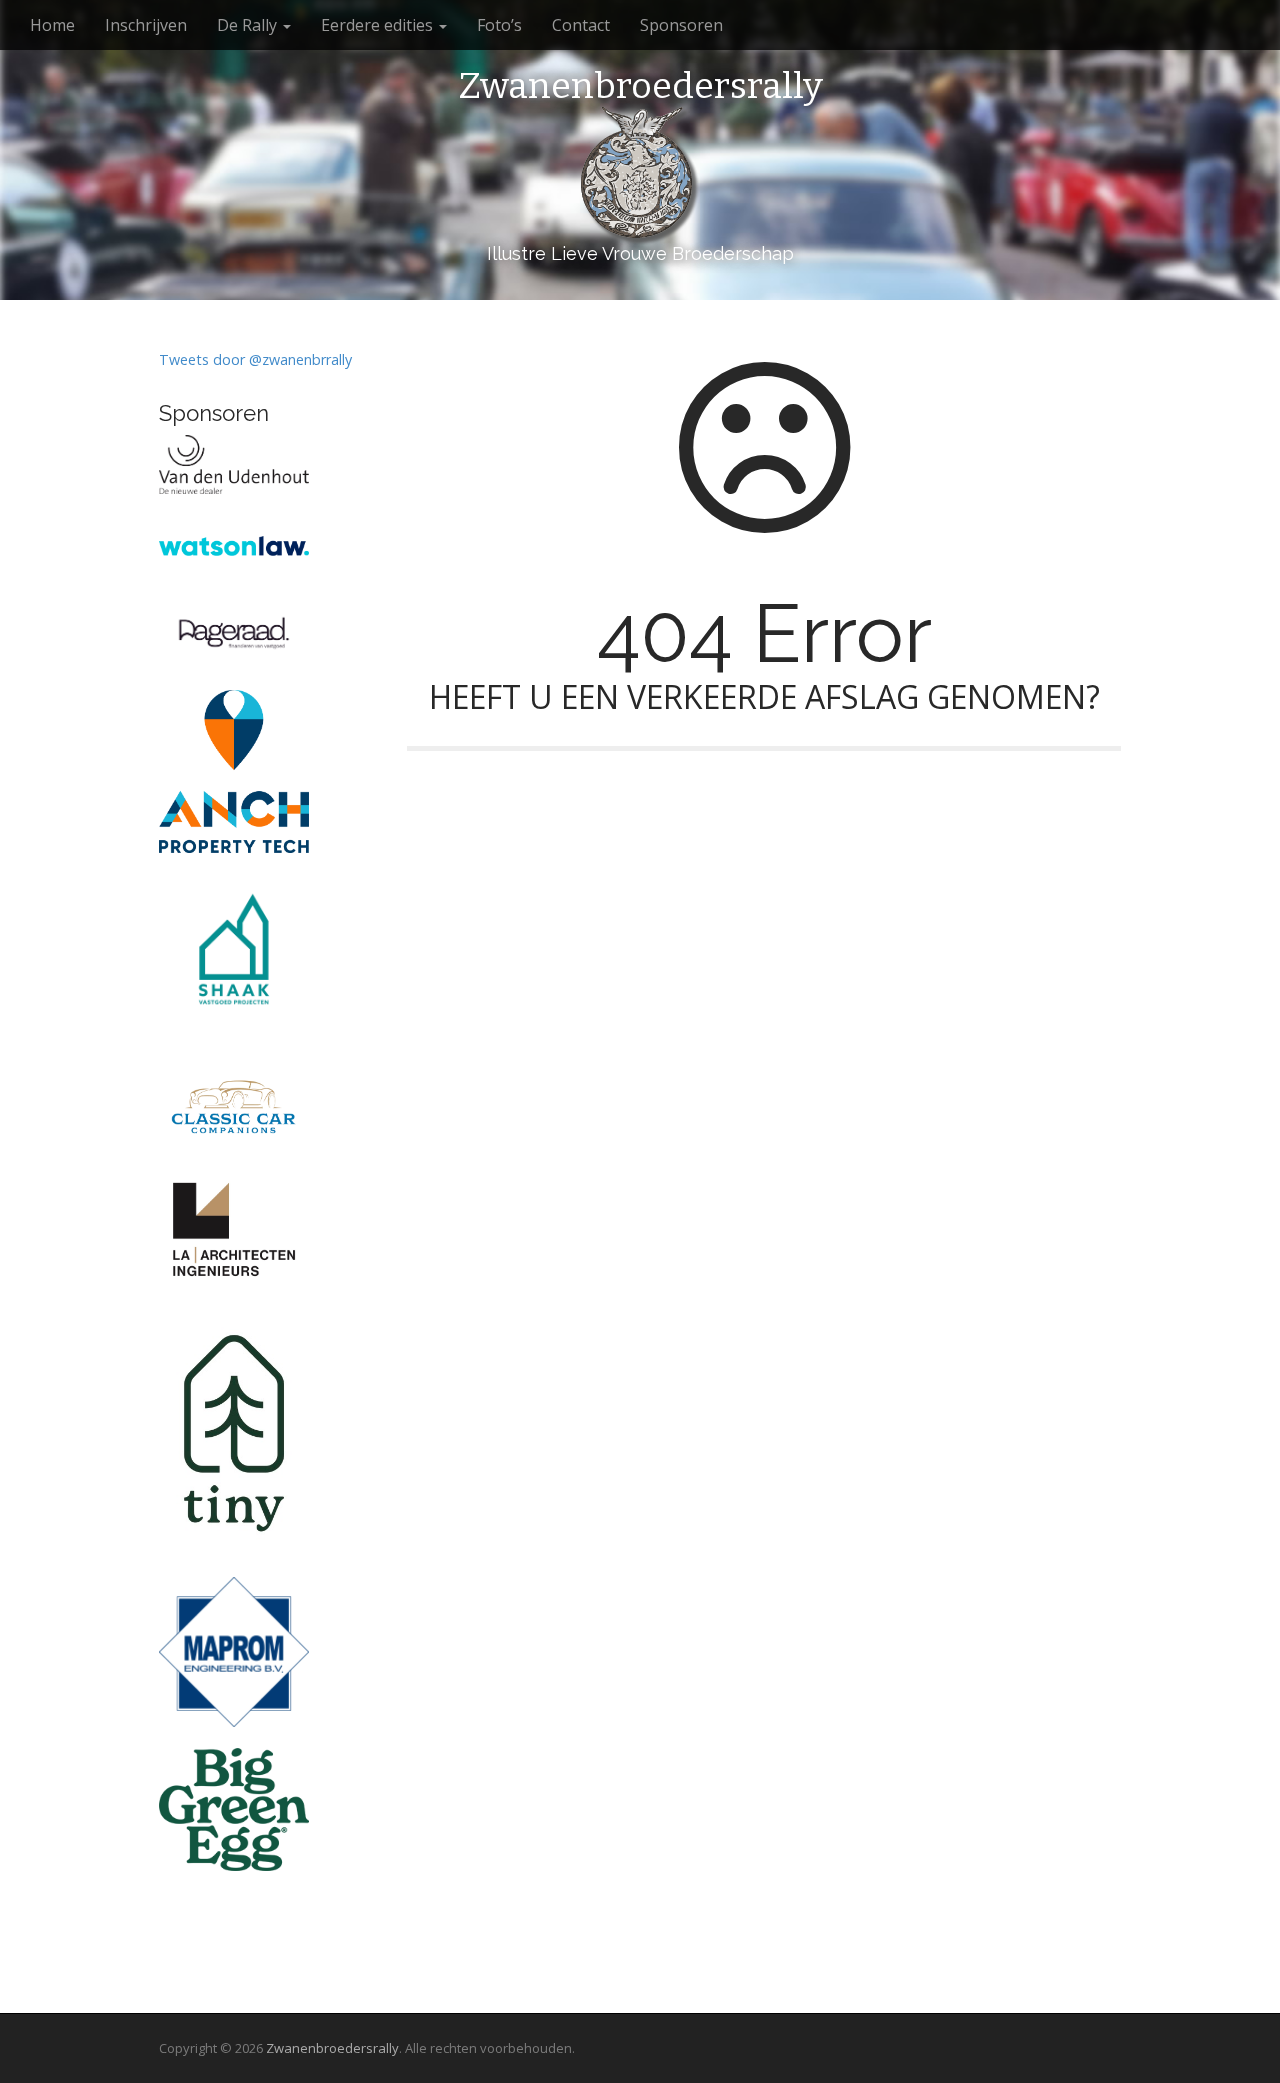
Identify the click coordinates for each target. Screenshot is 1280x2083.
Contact (581, 25)
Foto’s (499, 25)
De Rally (249, 25)
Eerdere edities (379, 25)
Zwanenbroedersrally (640, 87)
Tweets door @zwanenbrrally (255, 359)
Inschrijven (146, 25)
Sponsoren (681, 25)
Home (52, 25)
